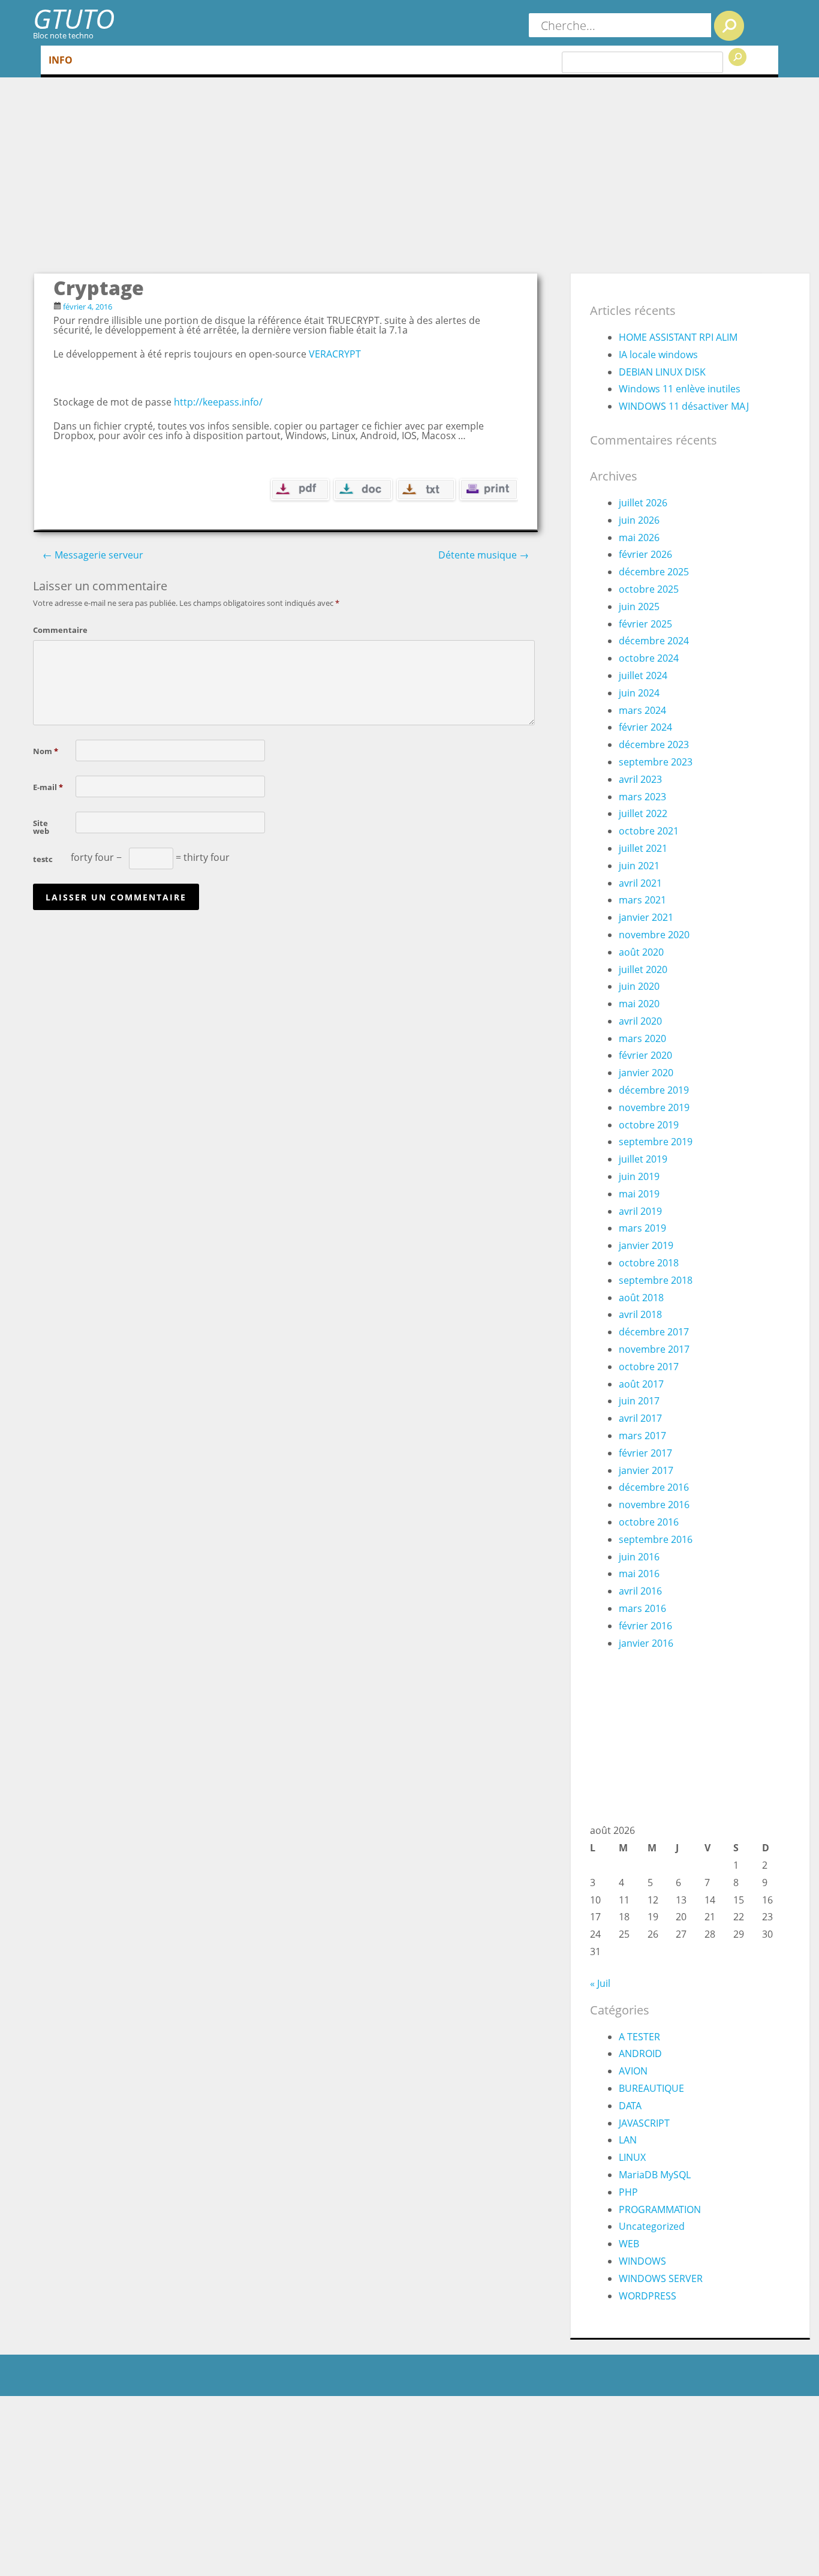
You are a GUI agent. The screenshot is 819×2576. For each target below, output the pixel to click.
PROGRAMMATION (660, 2209)
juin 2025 (639, 607)
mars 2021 (642, 900)
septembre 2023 (656, 762)
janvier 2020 (646, 1073)
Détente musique (484, 555)
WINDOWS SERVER (661, 2278)
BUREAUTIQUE (651, 2088)
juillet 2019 (643, 1159)
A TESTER (639, 2037)
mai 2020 (639, 1004)
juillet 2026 (643, 503)
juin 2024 (639, 693)
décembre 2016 (654, 1487)
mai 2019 (639, 1194)
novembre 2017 (654, 1349)
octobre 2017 (649, 1367)
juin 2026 (639, 520)
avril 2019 (640, 1211)
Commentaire (52, 629)
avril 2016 (640, 1591)
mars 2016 (642, 1608)
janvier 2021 (646, 917)
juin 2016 (639, 1557)
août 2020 (641, 952)
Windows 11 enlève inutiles (680, 389)
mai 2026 (639, 538)
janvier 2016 (646, 1643)
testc (43, 858)
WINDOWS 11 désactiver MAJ (684, 406)
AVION (633, 2071)
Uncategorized (652, 2226)
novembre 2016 (654, 1505)
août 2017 (641, 1384)
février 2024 (645, 727)
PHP (628, 2192)
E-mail (48, 786)
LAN (628, 2140)
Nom (46, 750)
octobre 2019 (649, 1125)
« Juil (600, 1983)
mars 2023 (642, 797)
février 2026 (645, 554)
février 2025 (645, 624)
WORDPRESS (648, 2296)
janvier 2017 (646, 1470)
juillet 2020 (643, 969)
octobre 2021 (649, 831)
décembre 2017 (654, 1332)
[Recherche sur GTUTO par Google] (737, 57)
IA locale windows (658, 355)
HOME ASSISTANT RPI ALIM (678, 337)
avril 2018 (640, 1314)
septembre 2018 (656, 1280)
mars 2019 (642, 1228)
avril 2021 (640, 883)
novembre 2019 (654, 1107)
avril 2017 (640, 1418)
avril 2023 (640, 779)
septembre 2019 (656, 1142)
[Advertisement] (421, 182)
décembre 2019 (654, 1090)
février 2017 (645, 1453)
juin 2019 (639, 1176)
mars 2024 (642, 710)
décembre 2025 (654, 572)
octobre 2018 (649, 1263)
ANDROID (640, 2053)
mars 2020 (642, 1038)
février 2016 (645, 1626)
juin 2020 (639, 986)
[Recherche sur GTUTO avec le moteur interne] (729, 26)
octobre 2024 (649, 658)
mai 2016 (639, 1574)
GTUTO (74, 18)
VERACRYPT (335, 354)
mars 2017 (642, 1436)
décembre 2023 (654, 744)
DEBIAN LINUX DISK (662, 372)
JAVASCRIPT (644, 2123)
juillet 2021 (643, 848)
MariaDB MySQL (655, 2175)
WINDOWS (642, 2261)
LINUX (632, 2157)
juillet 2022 (643, 813)
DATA (630, 2106)
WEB (629, 2244)
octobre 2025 (649, 589)
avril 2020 (640, 1021)
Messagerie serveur (93, 555)
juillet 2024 (643, 675)
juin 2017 (639, 1401)
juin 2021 (639, 866)
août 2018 (641, 1298)
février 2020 (645, 1055)
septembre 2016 (656, 1539)
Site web (41, 826)
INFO (61, 60)
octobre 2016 (649, 1522)
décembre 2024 (654, 641)
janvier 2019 (646, 1245)
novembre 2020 (654, 935)
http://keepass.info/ (217, 402)
